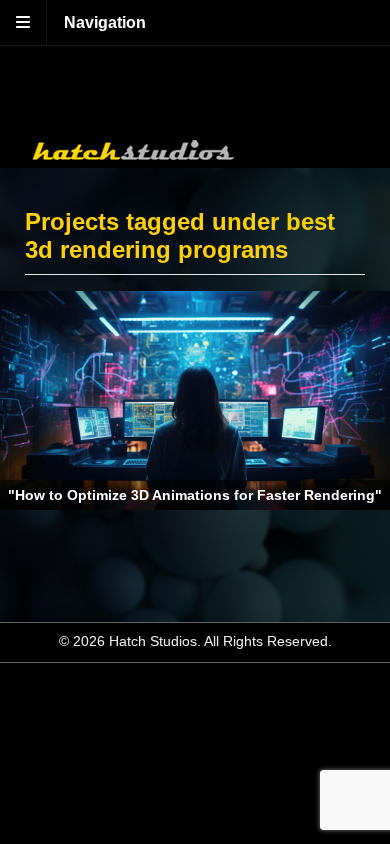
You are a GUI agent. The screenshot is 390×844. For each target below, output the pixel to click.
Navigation (105, 22)
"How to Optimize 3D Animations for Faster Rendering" (195, 495)
